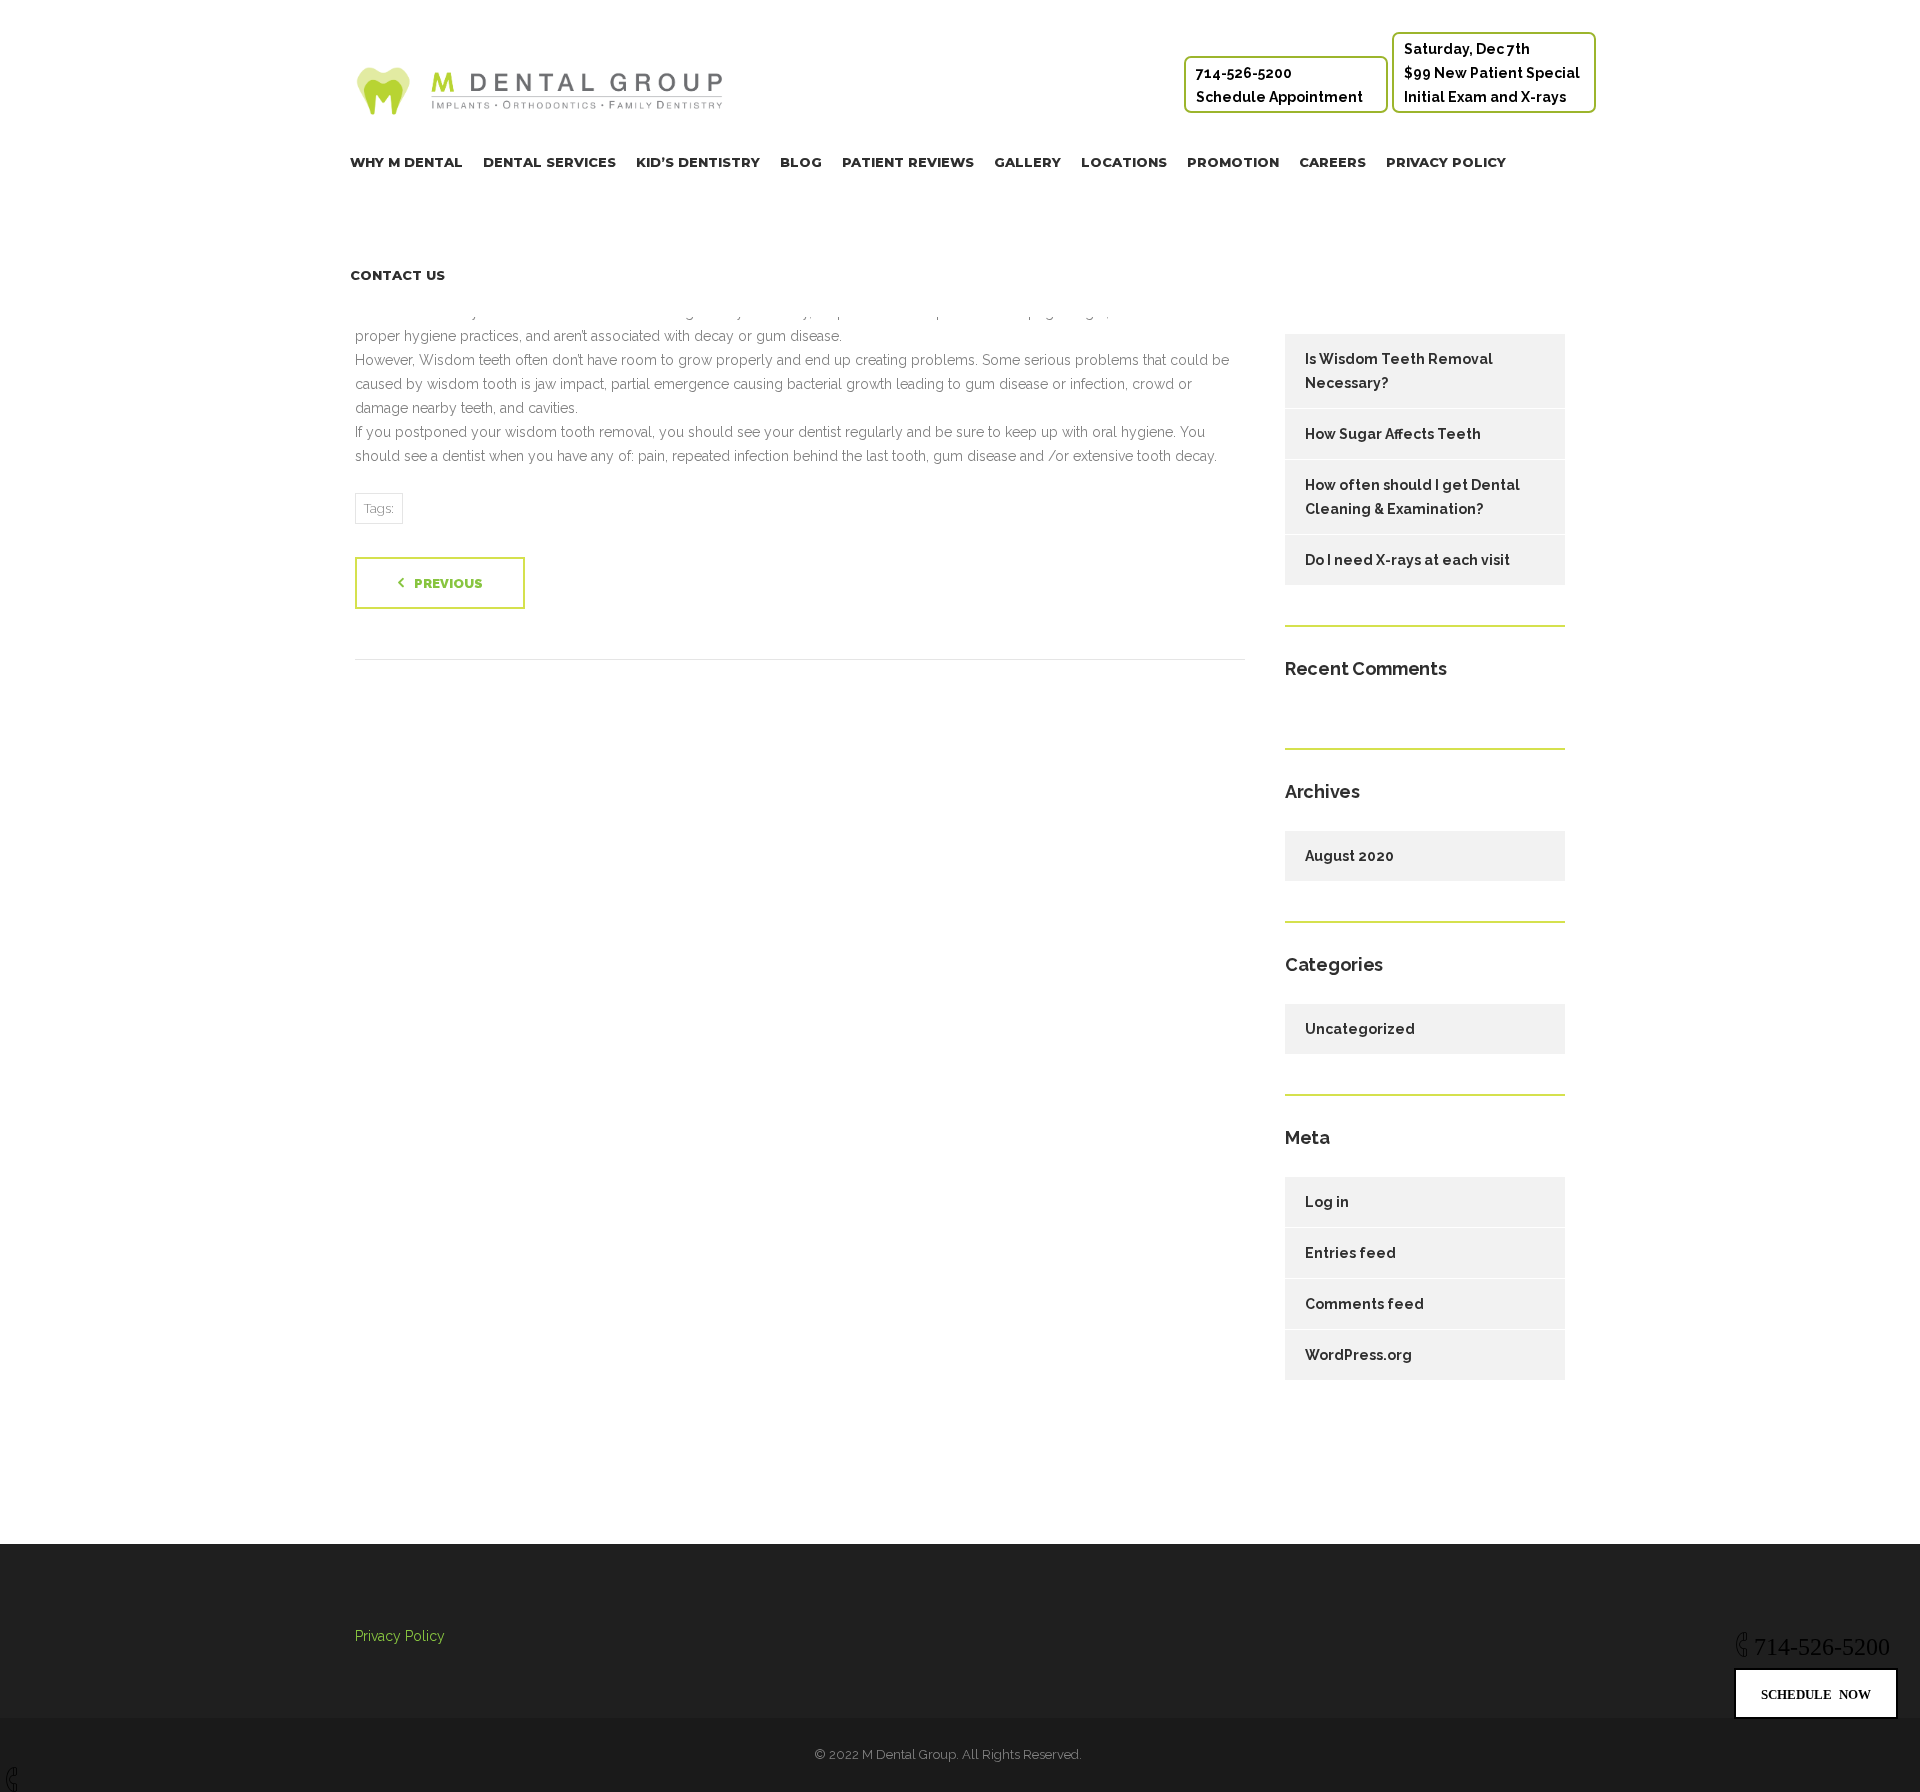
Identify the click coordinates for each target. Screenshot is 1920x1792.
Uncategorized (1360, 1029)
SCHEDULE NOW (1816, 1693)
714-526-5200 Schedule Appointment (1279, 85)
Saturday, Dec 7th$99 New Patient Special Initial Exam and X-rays (1492, 73)
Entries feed (1350, 1253)
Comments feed (1364, 1304)
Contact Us (397, 275)
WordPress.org (1358, 1355)
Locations (1124, 162)
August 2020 (1349, 856)
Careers (1332, 162)
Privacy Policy (1446, 162)
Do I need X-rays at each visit (1407, 560)
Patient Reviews (908, 162)
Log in (1327, 1202)
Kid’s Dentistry (698, 162)
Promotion (1233, 162)
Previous (448, 583)
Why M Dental (406, 162)
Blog (801, 162)
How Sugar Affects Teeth (1393, 434)
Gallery (1027, 162)
